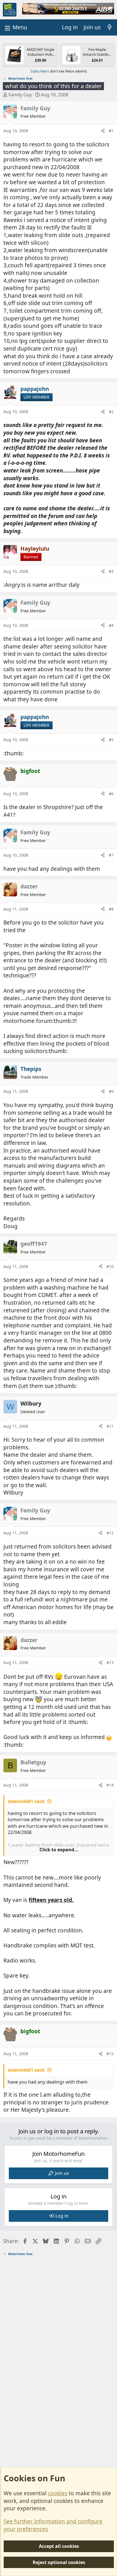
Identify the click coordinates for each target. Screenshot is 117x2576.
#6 (111, 794)
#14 (110, 1785)
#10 (110, 1266)
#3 (111, 571)
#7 (111, 855)
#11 (110, 1426)
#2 (111, 412)
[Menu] (15, 27)
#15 (110, 2054)
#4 (111, 625)
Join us (62, 2173)
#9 (111, 1091)
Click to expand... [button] (59, 1850)
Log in (62, 2216)
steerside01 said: (26, 1801)
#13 (110, 1662)
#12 (110, 1533)
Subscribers (40, 71)
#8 (111, 909)
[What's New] (110, 27)
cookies (58, 2493)
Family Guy (20, 95)
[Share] (103, 131)
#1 (111, 131)
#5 (111, 740)
